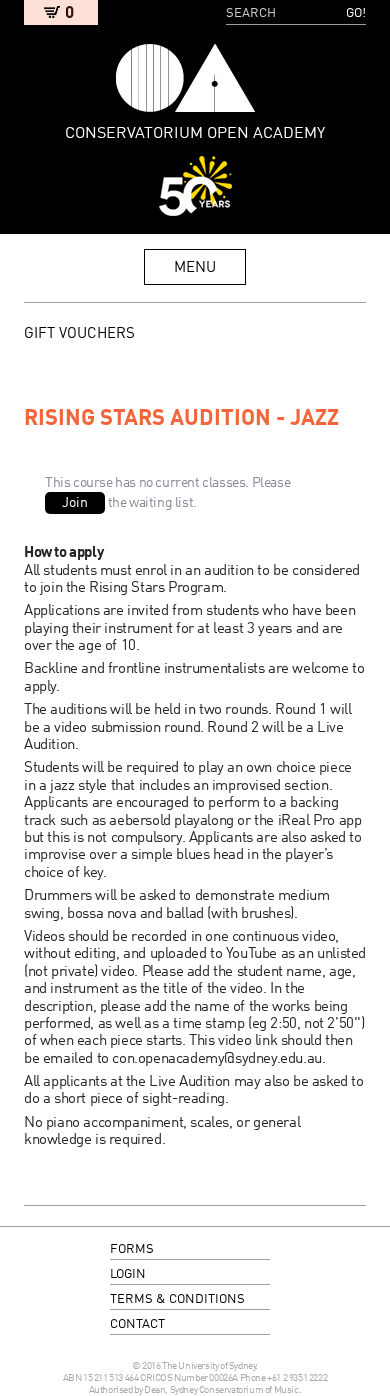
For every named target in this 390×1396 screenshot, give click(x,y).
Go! (356, 13)
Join (75, 503)
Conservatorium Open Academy (186, 78)
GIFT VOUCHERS (79, 334)
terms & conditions (177, 1299)
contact (137, 1324)
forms (132, 1249)
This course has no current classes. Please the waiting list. (167, 493)
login (128, 1274)
